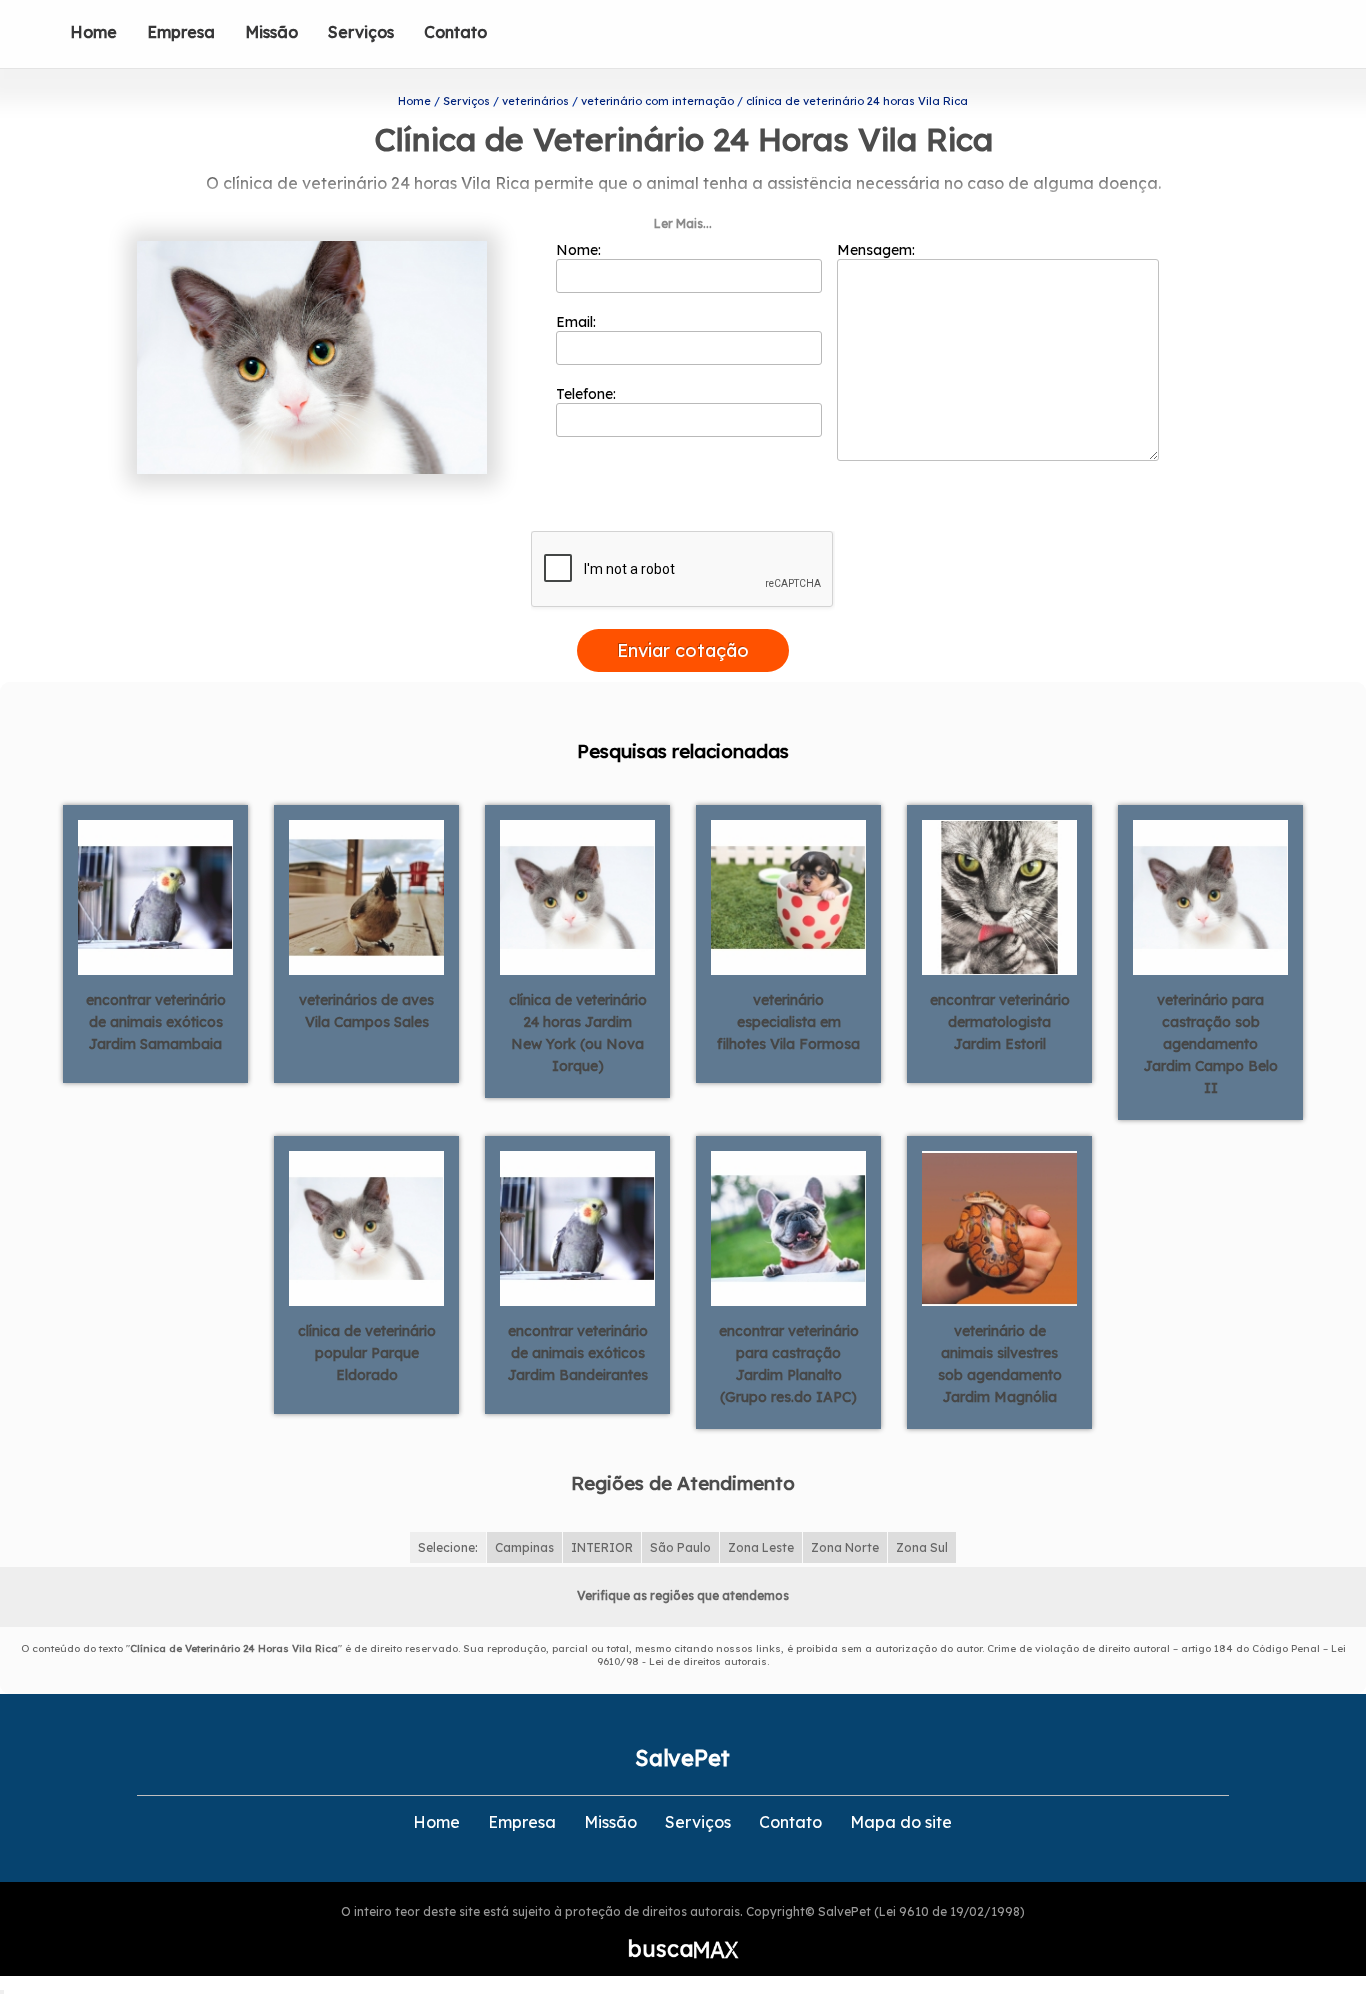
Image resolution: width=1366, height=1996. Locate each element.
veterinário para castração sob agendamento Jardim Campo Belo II (1211, 1044)
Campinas (524, 1547)
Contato (455, 32)
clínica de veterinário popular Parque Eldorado (367, 1353)
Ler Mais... (683, 223)
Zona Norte (845, 1547)
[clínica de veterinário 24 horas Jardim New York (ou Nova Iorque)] (577, 896)
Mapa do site (901, 1822)
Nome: (580, 250)
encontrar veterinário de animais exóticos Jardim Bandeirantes (578, 1353)
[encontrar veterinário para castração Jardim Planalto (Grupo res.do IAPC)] (788, 1227)
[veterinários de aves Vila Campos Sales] (366, 896)
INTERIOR (602, 1547)
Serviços (361, 32)
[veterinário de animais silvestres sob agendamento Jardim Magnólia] (999, 1227)
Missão (271, 32)
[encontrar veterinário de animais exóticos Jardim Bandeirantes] (577, 1227)
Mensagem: (878, 250)
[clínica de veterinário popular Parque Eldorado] (366, 1227)
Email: (578, 322)
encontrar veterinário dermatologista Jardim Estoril (1000, 1022)
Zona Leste (761, 1547)
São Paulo (680, 1547)
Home (93, 32)
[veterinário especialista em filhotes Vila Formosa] (788, 896)
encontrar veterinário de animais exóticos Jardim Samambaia (156, 1022)
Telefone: (588, 394)
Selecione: (448, 1547)
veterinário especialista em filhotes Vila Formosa (788, 1022)
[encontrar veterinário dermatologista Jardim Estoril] (999, 896)
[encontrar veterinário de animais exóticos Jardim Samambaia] (155, 896)
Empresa (181, 32)
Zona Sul (922, 1547)
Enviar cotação (683, 650)
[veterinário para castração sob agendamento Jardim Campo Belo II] (1210, 896)
